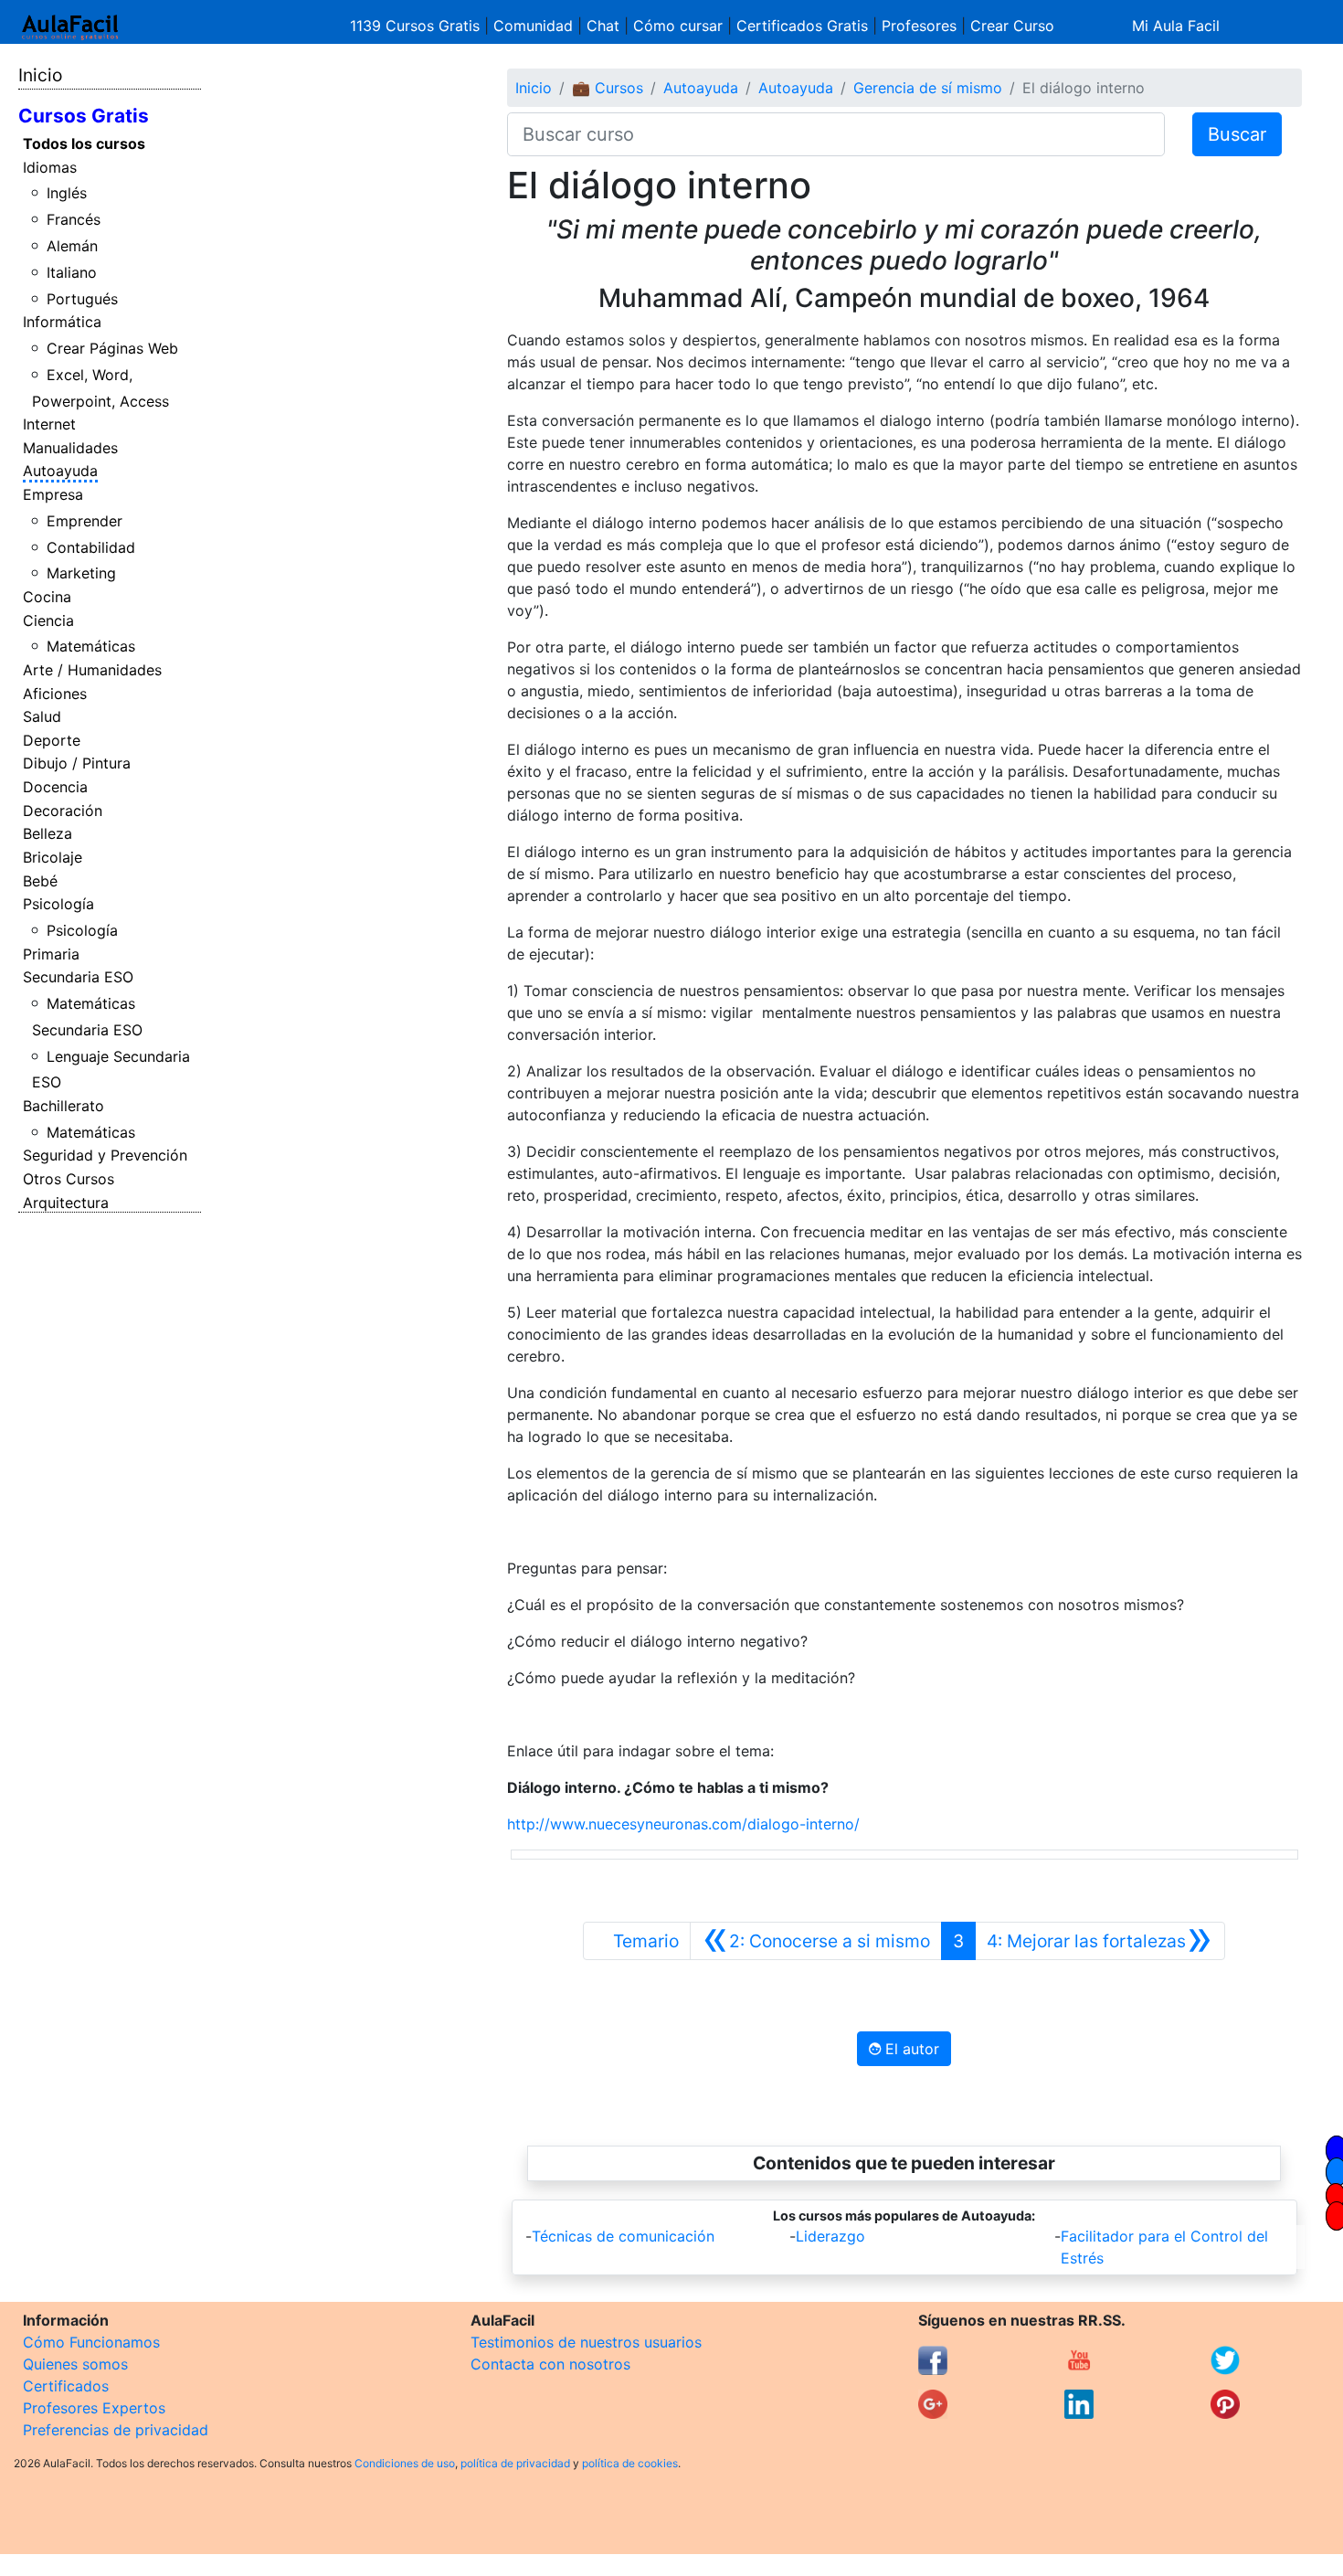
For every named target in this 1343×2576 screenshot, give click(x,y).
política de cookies (630, 2463)
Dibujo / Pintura (77, 763)
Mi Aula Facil (1176, 26)
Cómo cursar (678, 26)
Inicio (40, 75)
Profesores (919, 26)
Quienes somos (75, 2364)
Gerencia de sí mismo (928, 88)
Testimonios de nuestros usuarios (586, 2342)
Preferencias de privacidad (116, 2430)
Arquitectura (66, 1203)
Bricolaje (53, 857)
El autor (910, 2049)
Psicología (58, 904)
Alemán (72, 246)
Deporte (52, 740)
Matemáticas (91, 646)
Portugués (82, 299)
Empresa (53, 494)
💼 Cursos (608, 88)
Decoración (63, 811)
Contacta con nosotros (550, 2364)
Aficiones (55, 694)
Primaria (51, 954)
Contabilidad (91, 547)
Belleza (48, 833)
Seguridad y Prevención (105, 1155)
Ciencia (48, 620)
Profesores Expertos (94, 2408)
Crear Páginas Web (112, 348)
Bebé (40, 881)
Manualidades (70, 448)
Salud (42, 716)
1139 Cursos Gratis (417, 26)
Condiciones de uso (405, 2463)
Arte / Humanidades (92, 670)
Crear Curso (1012, 26)
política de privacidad (515, 2463)
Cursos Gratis (84, 116)
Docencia (55, 787)
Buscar (1237, 134)
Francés (74, 219)
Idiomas (50, 167)
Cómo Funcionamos (91, 2342)
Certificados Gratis (802, 26)
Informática (62, 322)
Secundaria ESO (78, 977)
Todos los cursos (84, 143)
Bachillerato (63, 1106)
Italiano (72, 272)
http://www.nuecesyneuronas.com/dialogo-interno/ (683, 1824)
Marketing (81, 573)
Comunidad (533, 26)
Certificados (66, 2386)
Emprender (85, 521)
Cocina (47, 597)
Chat (603, 26)
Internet (49, 424)
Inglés (67, 193)
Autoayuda (60, 471)
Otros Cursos (69, 1179)
